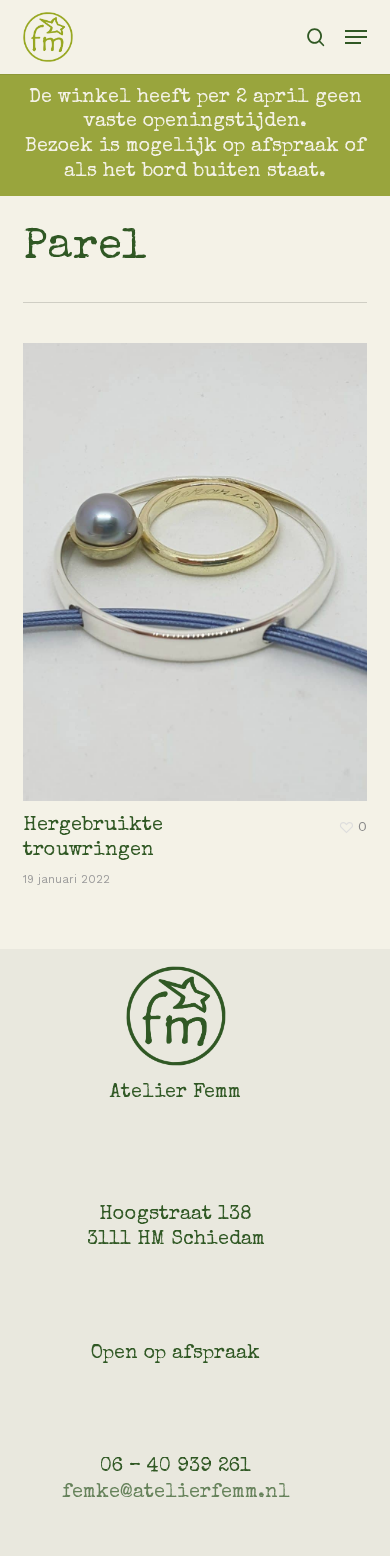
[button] (356, 37)
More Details (199, 557)
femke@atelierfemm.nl (176, 1493)
